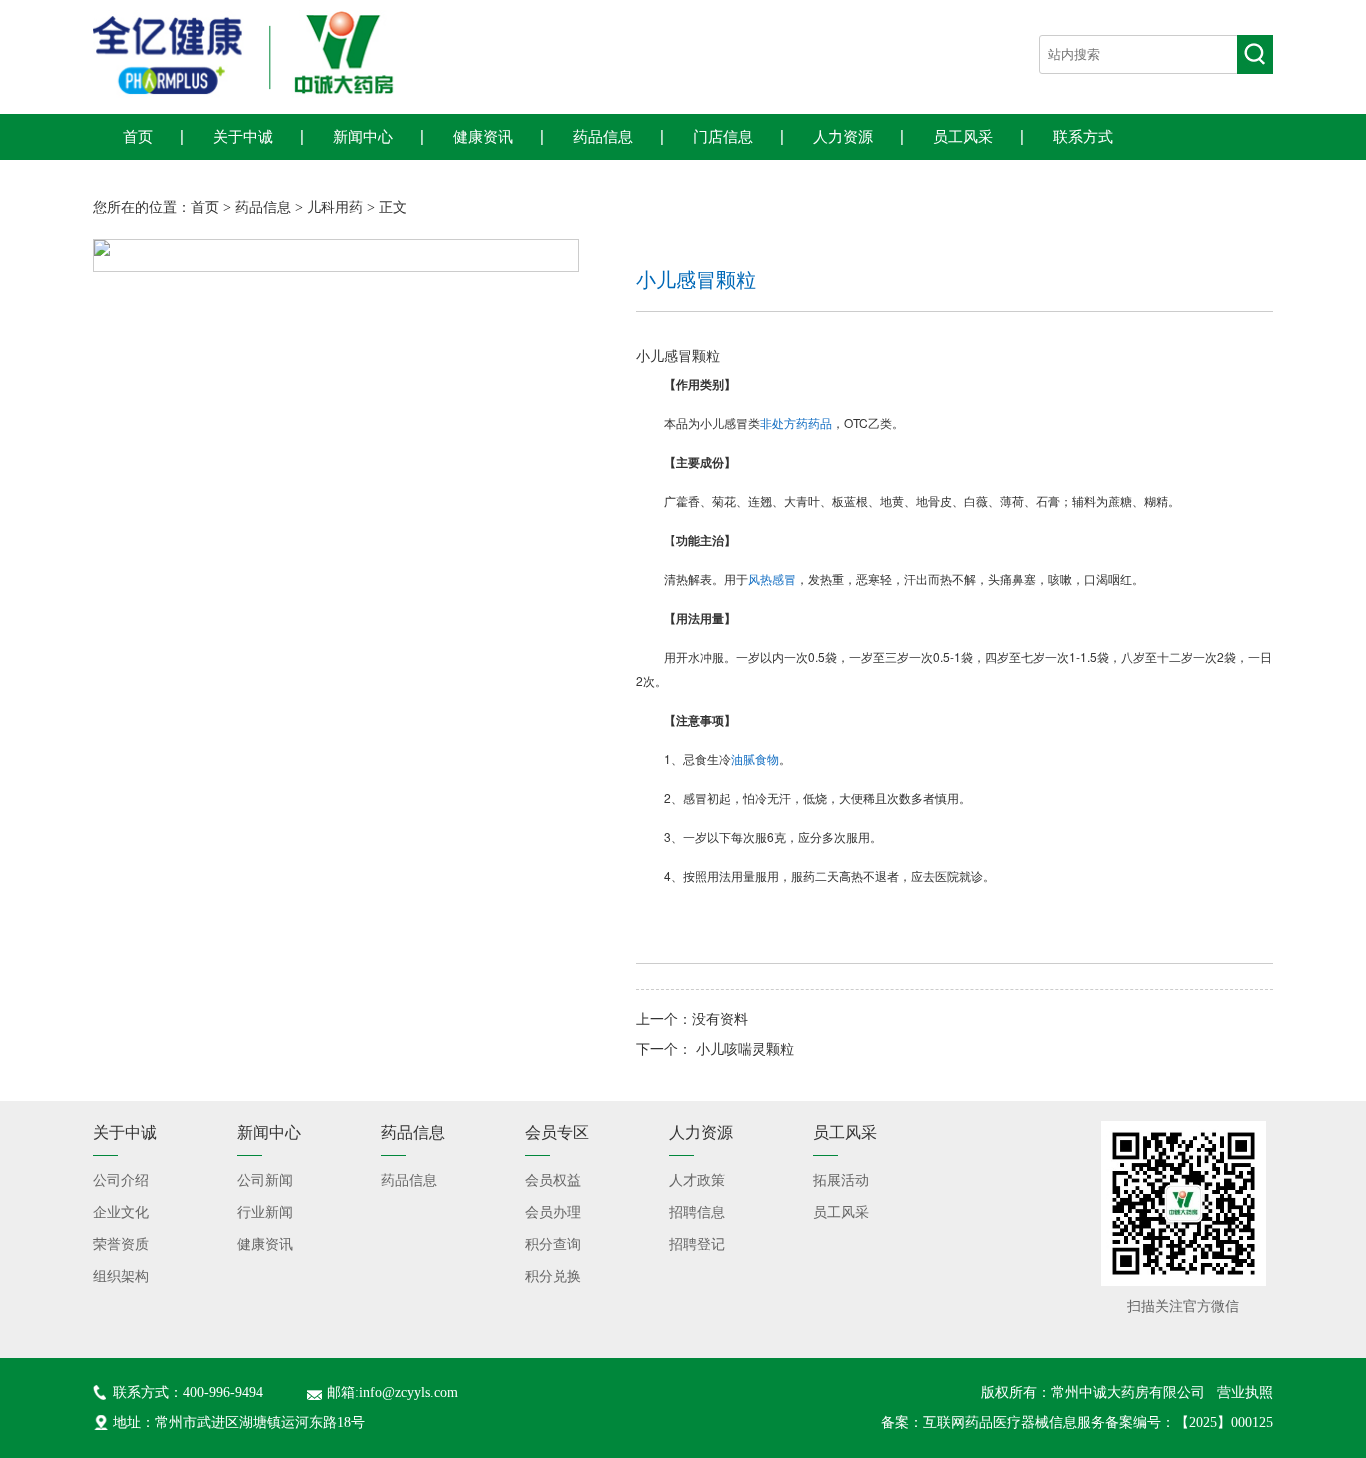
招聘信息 (697, 1212)
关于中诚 (243, 137)
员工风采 (963, 137)
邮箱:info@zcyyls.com (392, 1392)
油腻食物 (755, 758)
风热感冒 (772, 578)
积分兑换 (553, 1276)
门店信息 (723, 137)
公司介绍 (121, 1180)
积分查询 (553, 1244)
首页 (138, 137)
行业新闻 (265, 1212)
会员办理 (553, 1212)
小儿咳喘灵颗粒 (745, 1049)
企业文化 (121, 1212)
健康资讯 (483, 137)
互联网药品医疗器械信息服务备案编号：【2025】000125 (1098, 1422)
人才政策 (697, 1180)
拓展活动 (841, 1180)
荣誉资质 (121, 1244)
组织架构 (121, 1276)
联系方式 (1083, 137)
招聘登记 (697, 1244)
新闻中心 (363, 137)
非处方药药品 (796, 422)
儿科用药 (335, 207)
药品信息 (603, 137)
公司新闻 (265, 1180)
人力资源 (843, 137)
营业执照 (1245, 1392)
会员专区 (557, 1132)
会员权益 (553, 1180)
